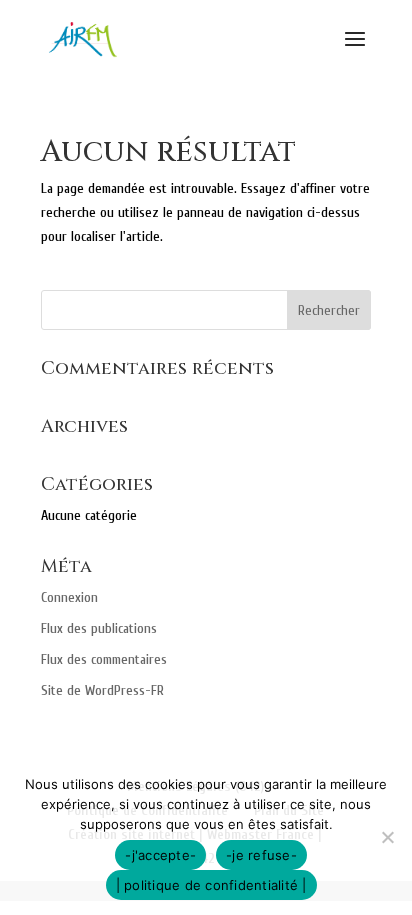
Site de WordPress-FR (102, 690)
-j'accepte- (160, 855)
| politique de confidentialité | (211, 885)
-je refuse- (261, 855)
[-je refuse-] (387, 837)
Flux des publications (99, 628)
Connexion (69, 597)
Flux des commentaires (104, 659)
